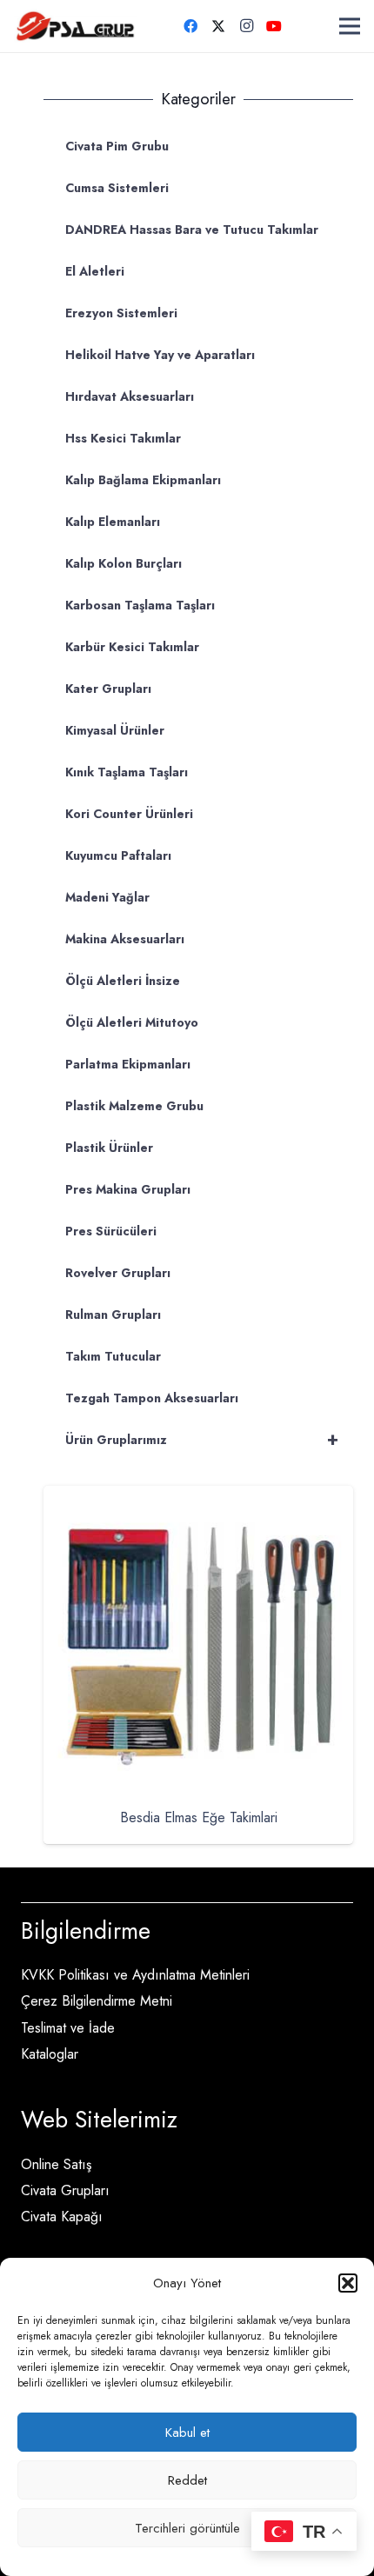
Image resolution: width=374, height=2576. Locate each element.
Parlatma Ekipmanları (128, 1064)
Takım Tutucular (113, 1356)
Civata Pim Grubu (117, 146)
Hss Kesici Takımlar (123, 438)
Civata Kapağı (62, 2217)
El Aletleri (95, 271)
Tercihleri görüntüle (187, 2528)
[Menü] (350, 26)
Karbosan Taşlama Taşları (140, 605)
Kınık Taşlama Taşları (127, 772)
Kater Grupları (108, 689)
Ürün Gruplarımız (202, 1439)
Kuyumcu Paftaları (118, 855)
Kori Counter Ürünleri (129, 814)
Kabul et (187, 2433)
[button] (348, 2283)
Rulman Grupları (113, 1315)
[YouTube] (274, 26)
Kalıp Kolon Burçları (124, 563)
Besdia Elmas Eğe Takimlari (199, 1817)
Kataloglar (50, 2054)
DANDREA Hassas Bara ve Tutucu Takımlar (192, 230)
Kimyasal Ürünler (115, 730)
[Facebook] (190, 26)
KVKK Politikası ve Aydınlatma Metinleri (135, 1975)
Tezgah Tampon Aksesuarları (152, 1398)
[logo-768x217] (76, 26)
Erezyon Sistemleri (121, 313)
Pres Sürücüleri (111, 1231)
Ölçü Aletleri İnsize (123, 981)
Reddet (187, 2480)
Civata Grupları (65, 2190)
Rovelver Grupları (118, 1273)
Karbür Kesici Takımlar (132, 647)
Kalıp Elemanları (113, 522)
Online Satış (56, 2164)
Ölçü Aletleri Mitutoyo (132, 1022)
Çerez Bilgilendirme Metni (97, 2001)
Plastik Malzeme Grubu (134, 1106)
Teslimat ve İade (68, 2028)
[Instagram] (246, 26)
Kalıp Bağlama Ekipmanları (143, 480)
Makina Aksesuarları (125, 939)
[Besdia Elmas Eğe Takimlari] (198, 1498)
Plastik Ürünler (109, 1148)
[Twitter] (218, 26)
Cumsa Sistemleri (117, 188)
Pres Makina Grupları (128, 1189)
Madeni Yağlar (107, 897)
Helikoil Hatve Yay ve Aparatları (160, 355)
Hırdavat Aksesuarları (130, 396)
